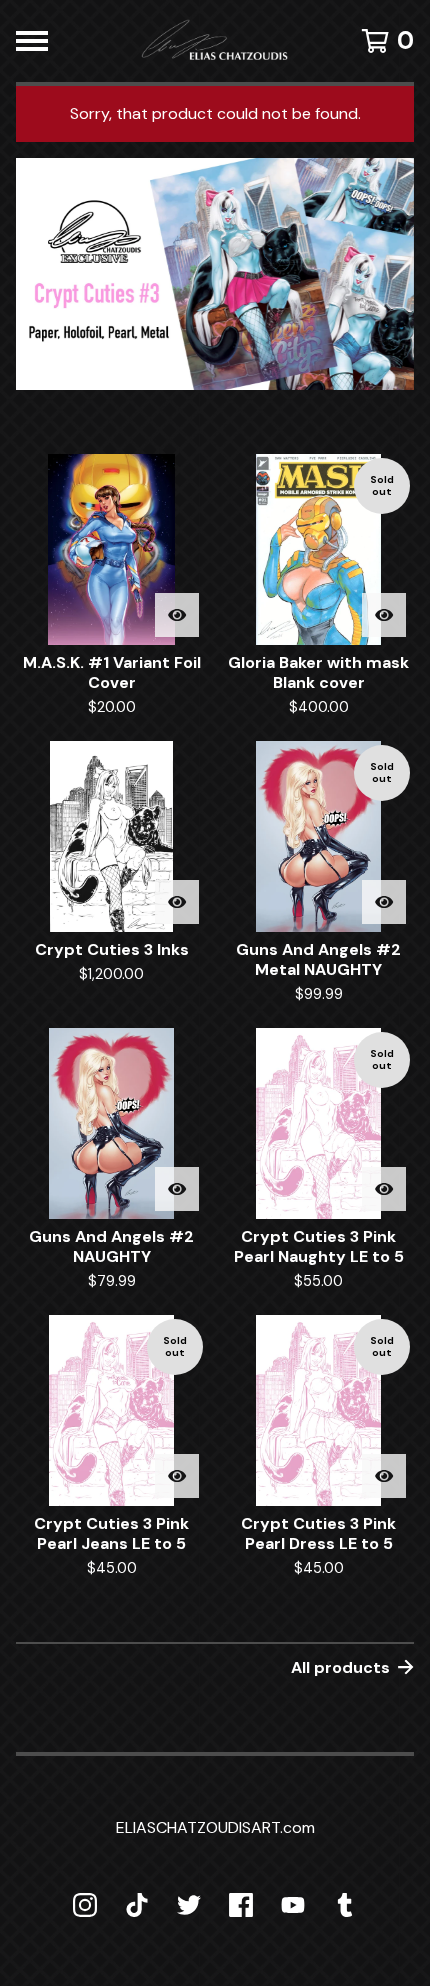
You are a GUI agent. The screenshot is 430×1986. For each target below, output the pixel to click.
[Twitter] (189, 1905)
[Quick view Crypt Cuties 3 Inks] (177, 902)
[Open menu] (32, 41)
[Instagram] (85, 1905)
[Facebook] (241, 1905)
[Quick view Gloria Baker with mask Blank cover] (384, 615)
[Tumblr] (345, 1905)
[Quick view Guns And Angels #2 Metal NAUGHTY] (384, 902)
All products (340, 1667)
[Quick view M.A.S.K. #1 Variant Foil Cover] (177, 615)
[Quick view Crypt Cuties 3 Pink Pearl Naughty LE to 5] (384, 1189)
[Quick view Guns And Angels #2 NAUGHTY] (177, 1189)
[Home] (215, 41)
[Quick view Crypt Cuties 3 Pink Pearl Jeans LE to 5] (177, 1476)
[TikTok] (137, 1905)
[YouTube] (293, 1905)
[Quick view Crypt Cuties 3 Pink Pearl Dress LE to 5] (384, 1476)
